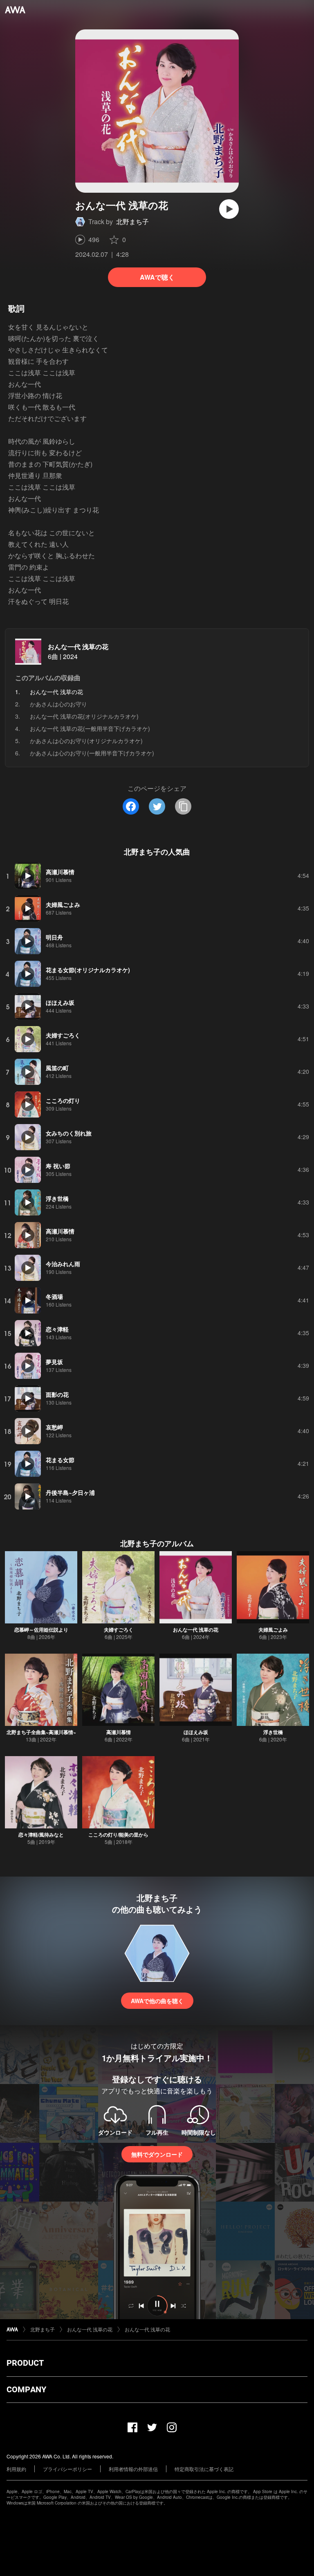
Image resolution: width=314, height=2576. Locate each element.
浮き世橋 (273, 1732)
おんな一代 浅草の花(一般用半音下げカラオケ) (90, 728)
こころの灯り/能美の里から (118, 1835)
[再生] (229, 209)
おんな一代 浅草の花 (78, 647)
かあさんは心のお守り (58, 704)
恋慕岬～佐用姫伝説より (41, 1630)
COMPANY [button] (26, 2389)
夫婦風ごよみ (273, 1630)
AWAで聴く (157, 277)
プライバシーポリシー (67, 2469)
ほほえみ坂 (196, 1732)
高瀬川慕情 (119, 1732)
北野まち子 (132, 222)
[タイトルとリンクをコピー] (183, 806)
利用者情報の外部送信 (133, 2469)
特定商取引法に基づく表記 (204, 2469)
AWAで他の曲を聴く (157, 2001)
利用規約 (16, 2469)
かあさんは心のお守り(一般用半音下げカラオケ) (92, 753)
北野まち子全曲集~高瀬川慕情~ (41, 1732)
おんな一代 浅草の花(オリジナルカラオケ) (84, 716)
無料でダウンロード (157, 2154)
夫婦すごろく (119, 1630)
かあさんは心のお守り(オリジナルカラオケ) (86, 741)
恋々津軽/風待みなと (41, 1835)
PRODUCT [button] (25, 2363)
